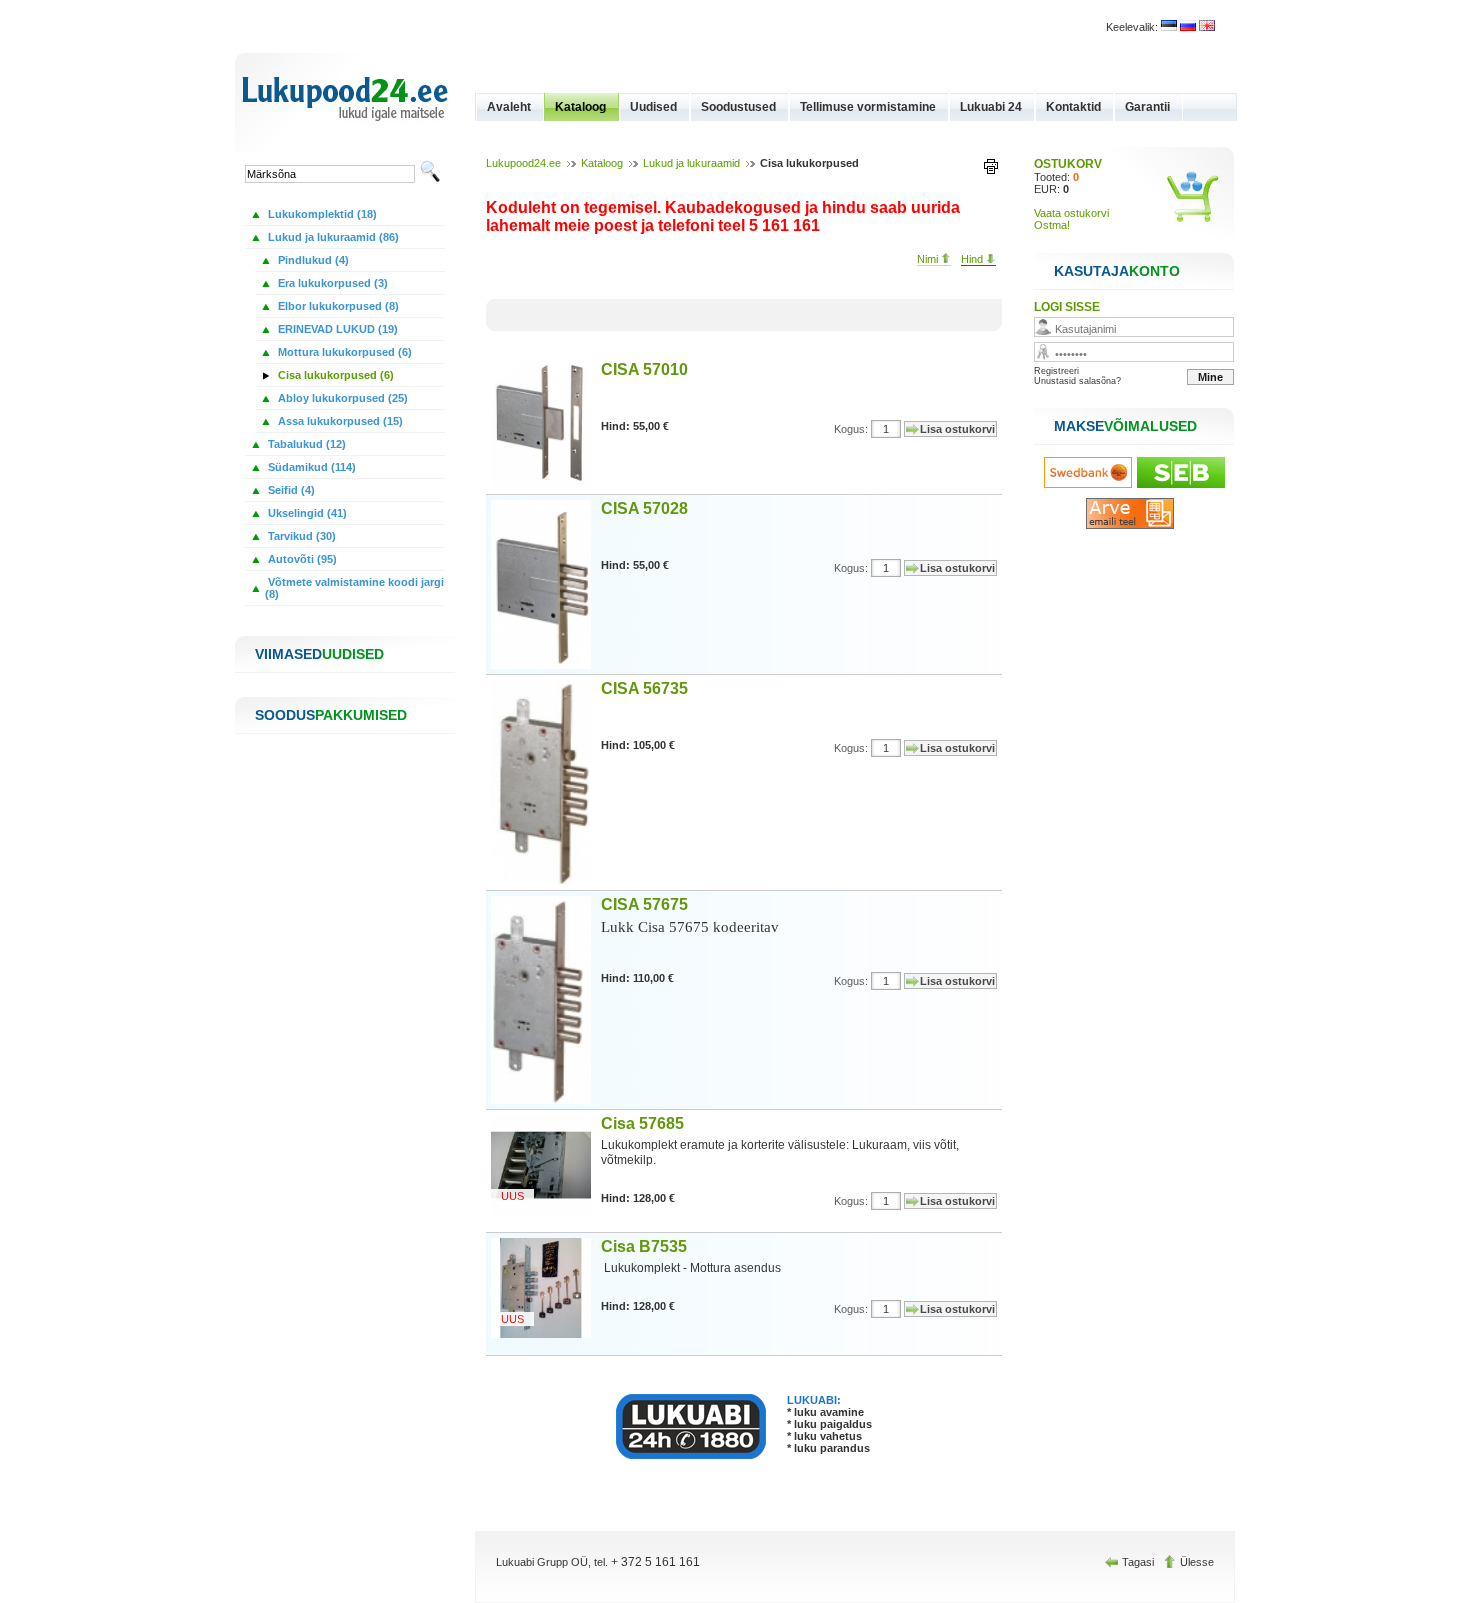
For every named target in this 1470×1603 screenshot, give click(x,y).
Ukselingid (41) (306, 513)
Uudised (653, 107)
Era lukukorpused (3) (331, 283)
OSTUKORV (1068, 164)
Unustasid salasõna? (1077, 381)
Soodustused (738, 107)
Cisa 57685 (642, 1123)
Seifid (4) (290, 490)
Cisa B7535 (644, 1246)
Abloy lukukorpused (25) (341, 398)
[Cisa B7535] (546, 1334)
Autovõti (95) (301, 559)
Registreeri (1056, 371)
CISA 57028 (644, 508)
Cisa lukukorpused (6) (334, 375)
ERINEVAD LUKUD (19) (336, 329)
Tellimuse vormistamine (868, 107)
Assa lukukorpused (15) (339, 421)
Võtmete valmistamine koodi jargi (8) (354, 588)
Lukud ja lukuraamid (691, 163)
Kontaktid (1073, 107)
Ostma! (1052, 225)
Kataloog (580, 107)
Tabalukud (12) (305, 444)
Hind (973, 259)
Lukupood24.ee (523, 163)
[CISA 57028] (546, 665)
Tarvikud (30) (300, 536)
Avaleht (509, 107)
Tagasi (1138, 1562)
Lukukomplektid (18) (321, 214)
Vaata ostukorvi (1071, 213)
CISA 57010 (644, 369)
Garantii (1147, 107)
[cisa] (1169, 27)
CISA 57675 (644, 904)
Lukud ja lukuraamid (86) (332, 237)
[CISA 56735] (546, 881)
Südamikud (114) (310, 467)
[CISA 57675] (546, 1100)
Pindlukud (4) (312, 260)
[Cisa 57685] (546, 1211)
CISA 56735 (644, 688)
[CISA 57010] (546, 485)
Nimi (929, 259)
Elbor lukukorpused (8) (337, 306)
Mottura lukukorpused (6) (343, 352)
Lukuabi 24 (991, 107)
